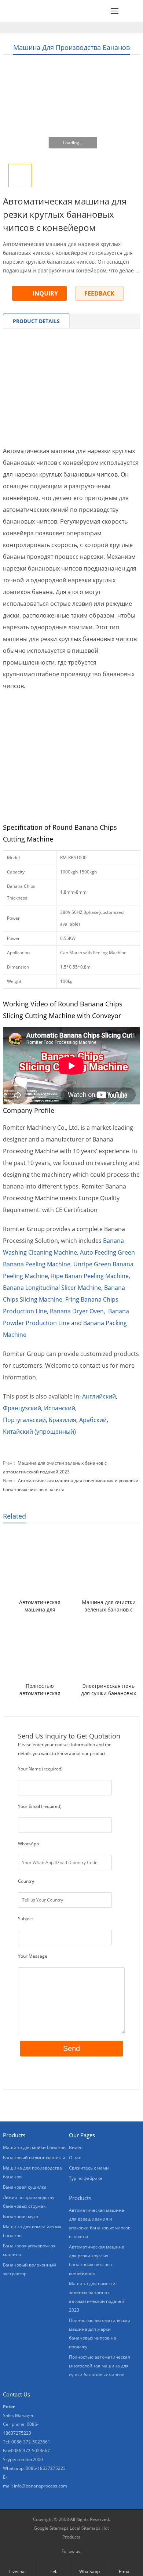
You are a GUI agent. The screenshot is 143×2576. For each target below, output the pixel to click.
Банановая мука (21, 2216)
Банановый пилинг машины (34, 2158)
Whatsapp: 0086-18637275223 (34, 2468)
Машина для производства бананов (71, 47)
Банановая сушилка (25, 2187)
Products (80, 2198)
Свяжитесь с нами (89, 2168)
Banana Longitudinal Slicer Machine (52, 1288)
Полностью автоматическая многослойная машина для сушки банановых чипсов (100, 2366)
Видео (76, 2147)
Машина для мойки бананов (34, 2147)
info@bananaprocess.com (41, 2486)
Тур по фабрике (86, 2178)
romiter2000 (30, 2459)
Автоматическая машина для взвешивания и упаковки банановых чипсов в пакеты (40, 1606)
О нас (75, 2158)
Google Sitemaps (51, 2528)
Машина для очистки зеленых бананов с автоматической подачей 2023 (109, 1606)
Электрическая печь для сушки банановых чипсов (109, 1690)
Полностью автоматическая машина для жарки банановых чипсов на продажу (40, 1690)
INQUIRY (45, 293)
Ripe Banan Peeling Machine (90, 1276)
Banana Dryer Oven (77, 1311)
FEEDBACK (99, 293)
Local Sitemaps (85, 2528)
